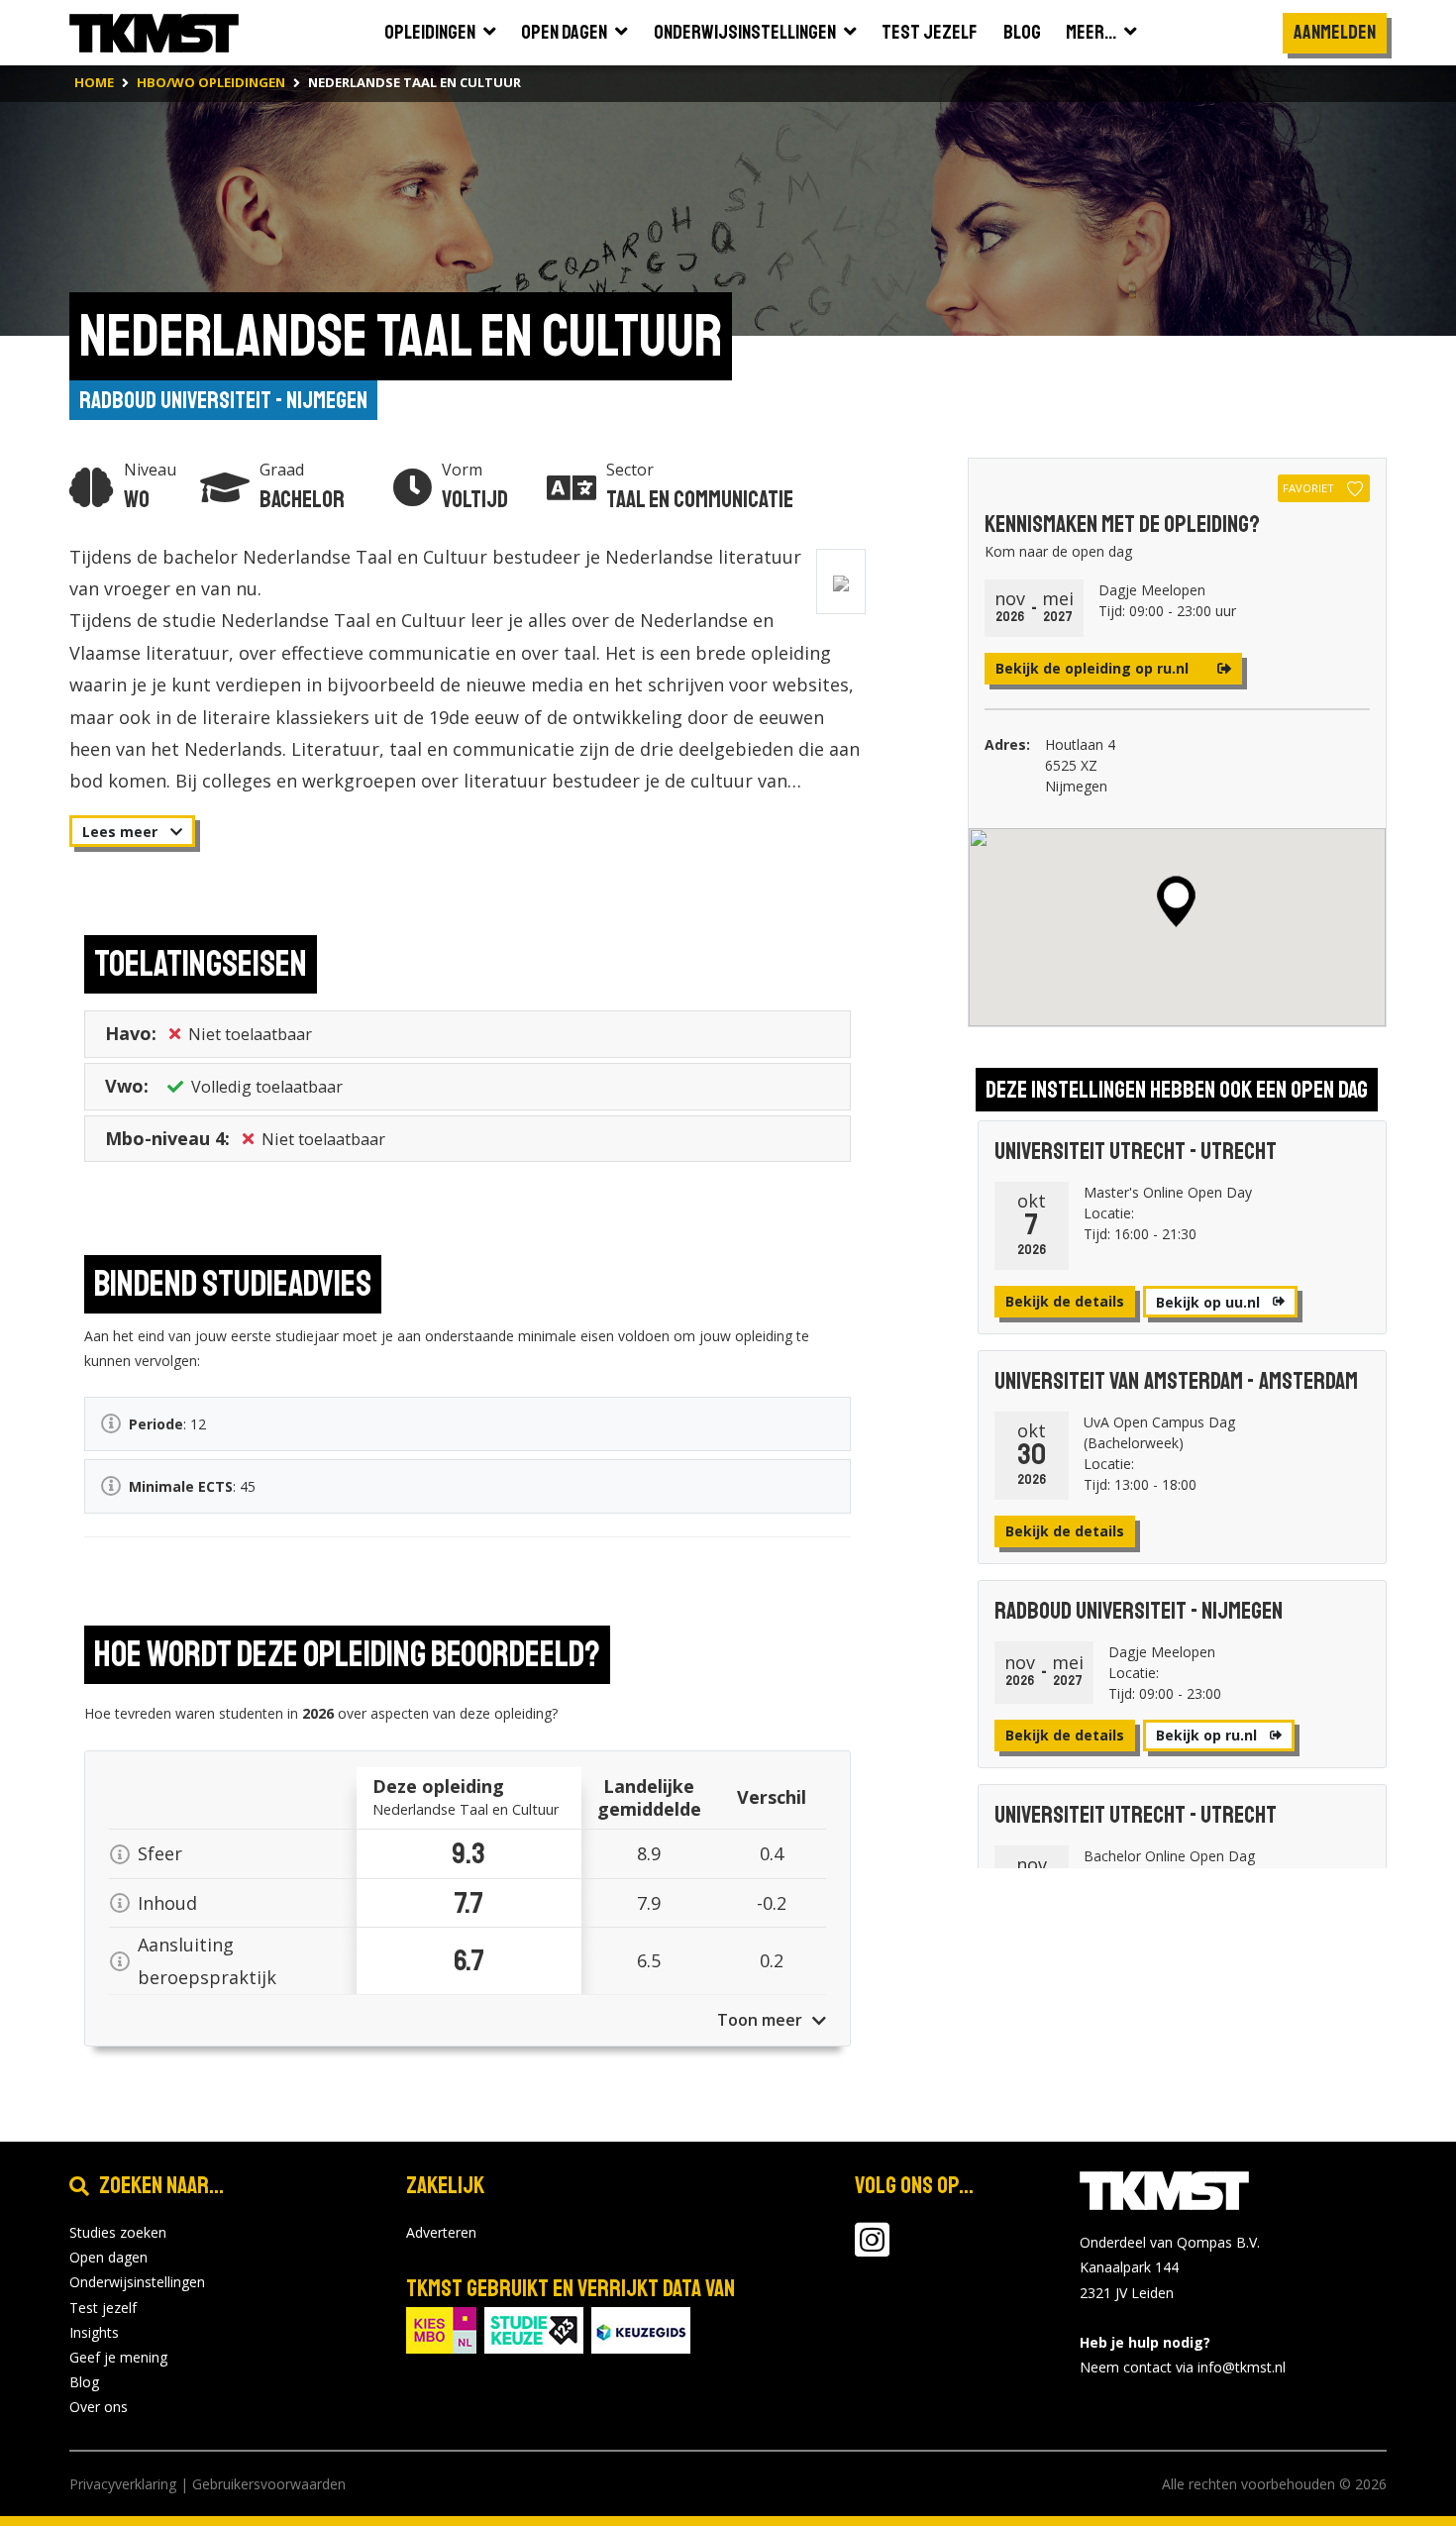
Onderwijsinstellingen (137, 2282)
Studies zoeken (118, 2232)
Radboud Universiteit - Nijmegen (223, 400)
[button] (1176, 901)
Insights (94, 2332)
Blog (84, 2382)
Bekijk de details (1065, 1301)
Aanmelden (1335, 32)
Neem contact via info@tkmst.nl (1183, 2367)
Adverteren (441, 2232)
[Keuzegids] (641, 2328)
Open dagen (108, 2257)
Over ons (99, 2407)
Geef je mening (118, 2357)
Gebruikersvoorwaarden (269, 2484)
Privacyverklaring (123, 2484)
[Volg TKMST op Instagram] (872, 2249)
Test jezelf (103, 2308)
